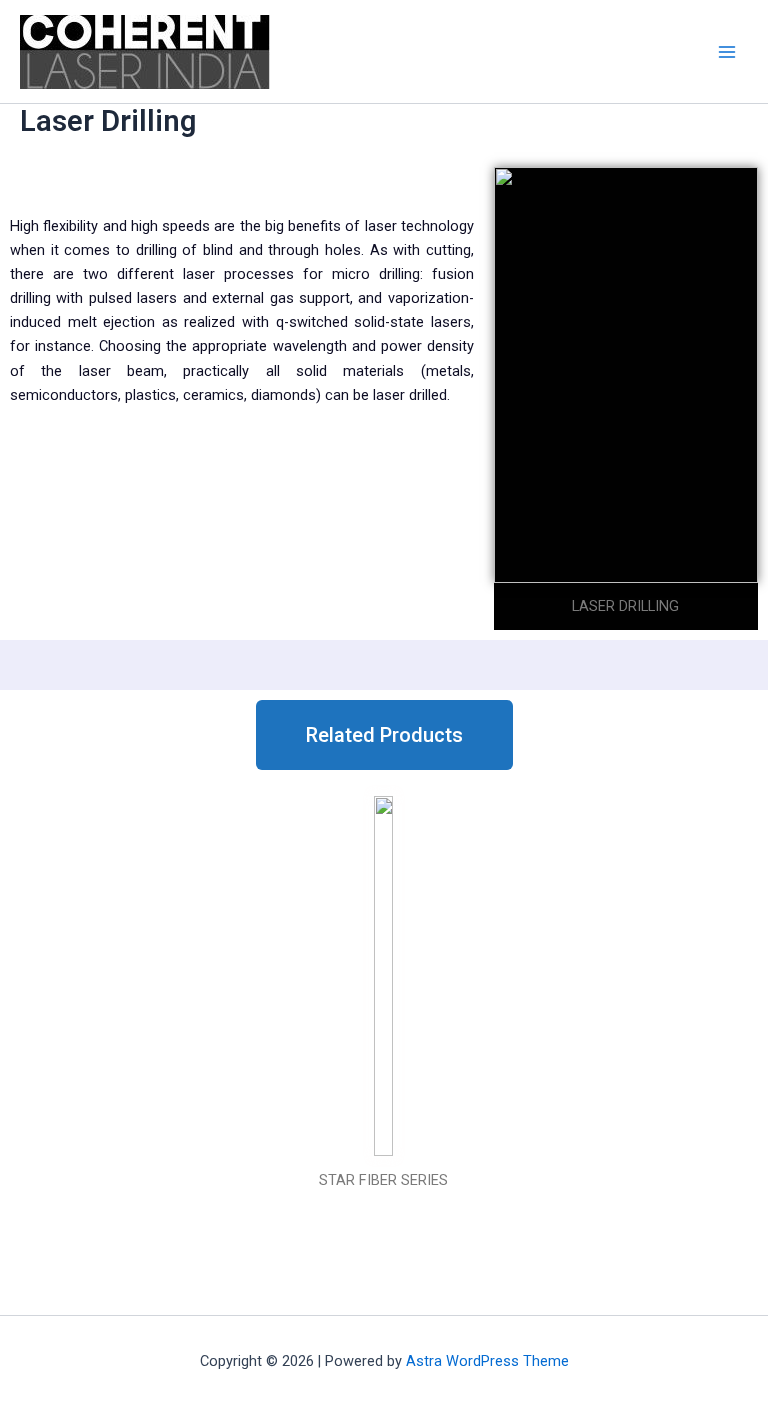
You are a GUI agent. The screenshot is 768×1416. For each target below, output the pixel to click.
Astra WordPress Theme (487, 1361)
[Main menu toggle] (727, 52)
